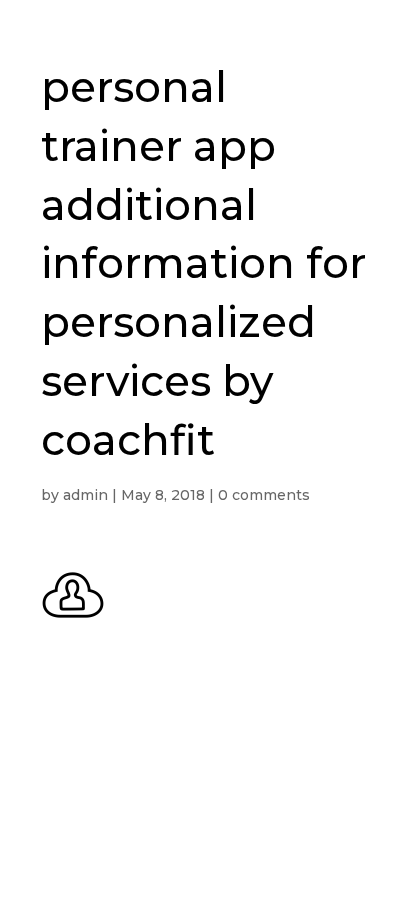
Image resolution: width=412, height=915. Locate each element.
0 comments (264, 495)
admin (85, 495)
